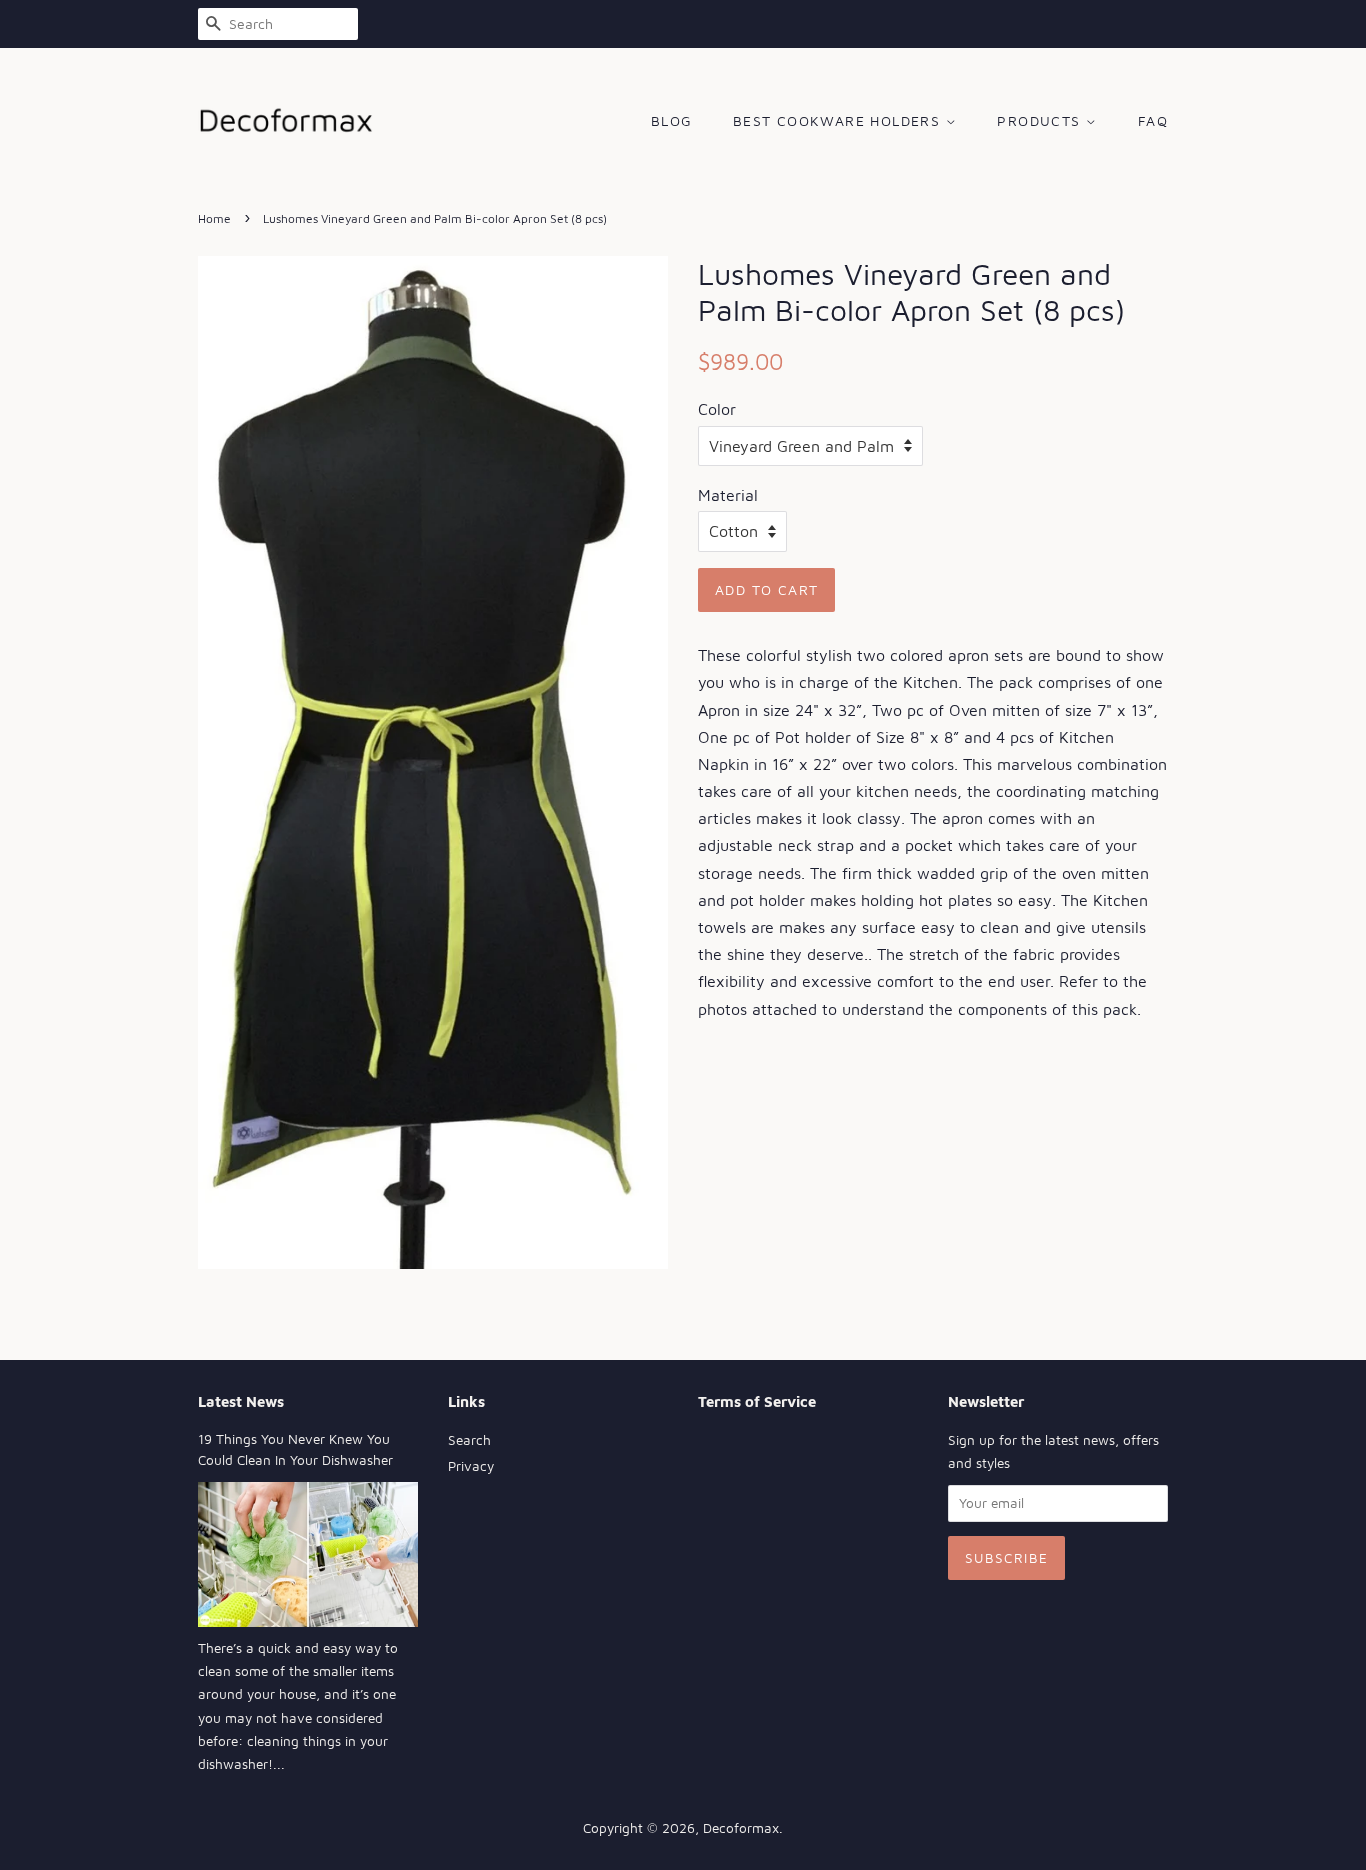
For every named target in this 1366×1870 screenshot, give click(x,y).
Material (728, 495)
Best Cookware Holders (839, 120)
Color (717, 409)
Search (469, 1440)
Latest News (241, 1401)
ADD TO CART (766, 589)
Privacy (471, 1466)
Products (1041, 120)
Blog (672, 120)
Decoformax (741, 1828)
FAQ (1153, 120)
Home (214, 218)
